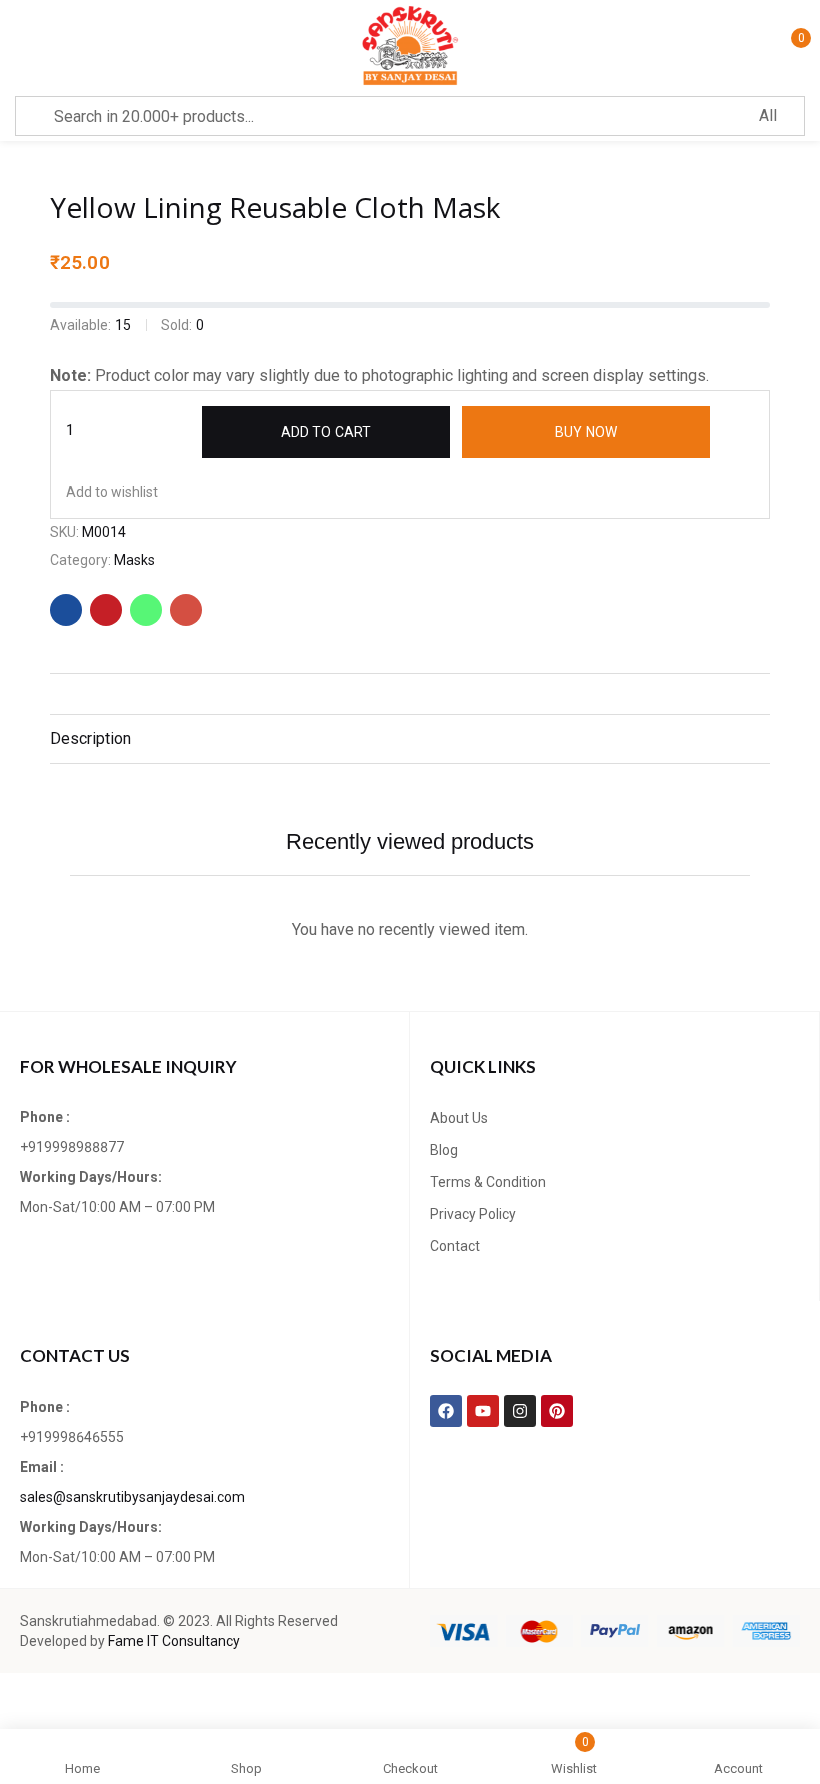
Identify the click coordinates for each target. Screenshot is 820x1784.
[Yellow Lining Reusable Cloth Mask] (66, 610)
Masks (134, 560)
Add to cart (326, 432)
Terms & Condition (488, 1182)
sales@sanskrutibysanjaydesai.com (132, 1497)
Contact (455, 1246)
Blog (444, 1150)
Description (90, 738)
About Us (459, 1118)
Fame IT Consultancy (174, 1641)
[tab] (410, 739)
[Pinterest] (557, 1411)
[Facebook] (446, 1411)
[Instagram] (520, 1411)
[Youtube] (483, 1411)
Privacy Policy (473, 1214)
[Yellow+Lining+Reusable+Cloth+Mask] (106, 610)
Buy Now (586, 432)
